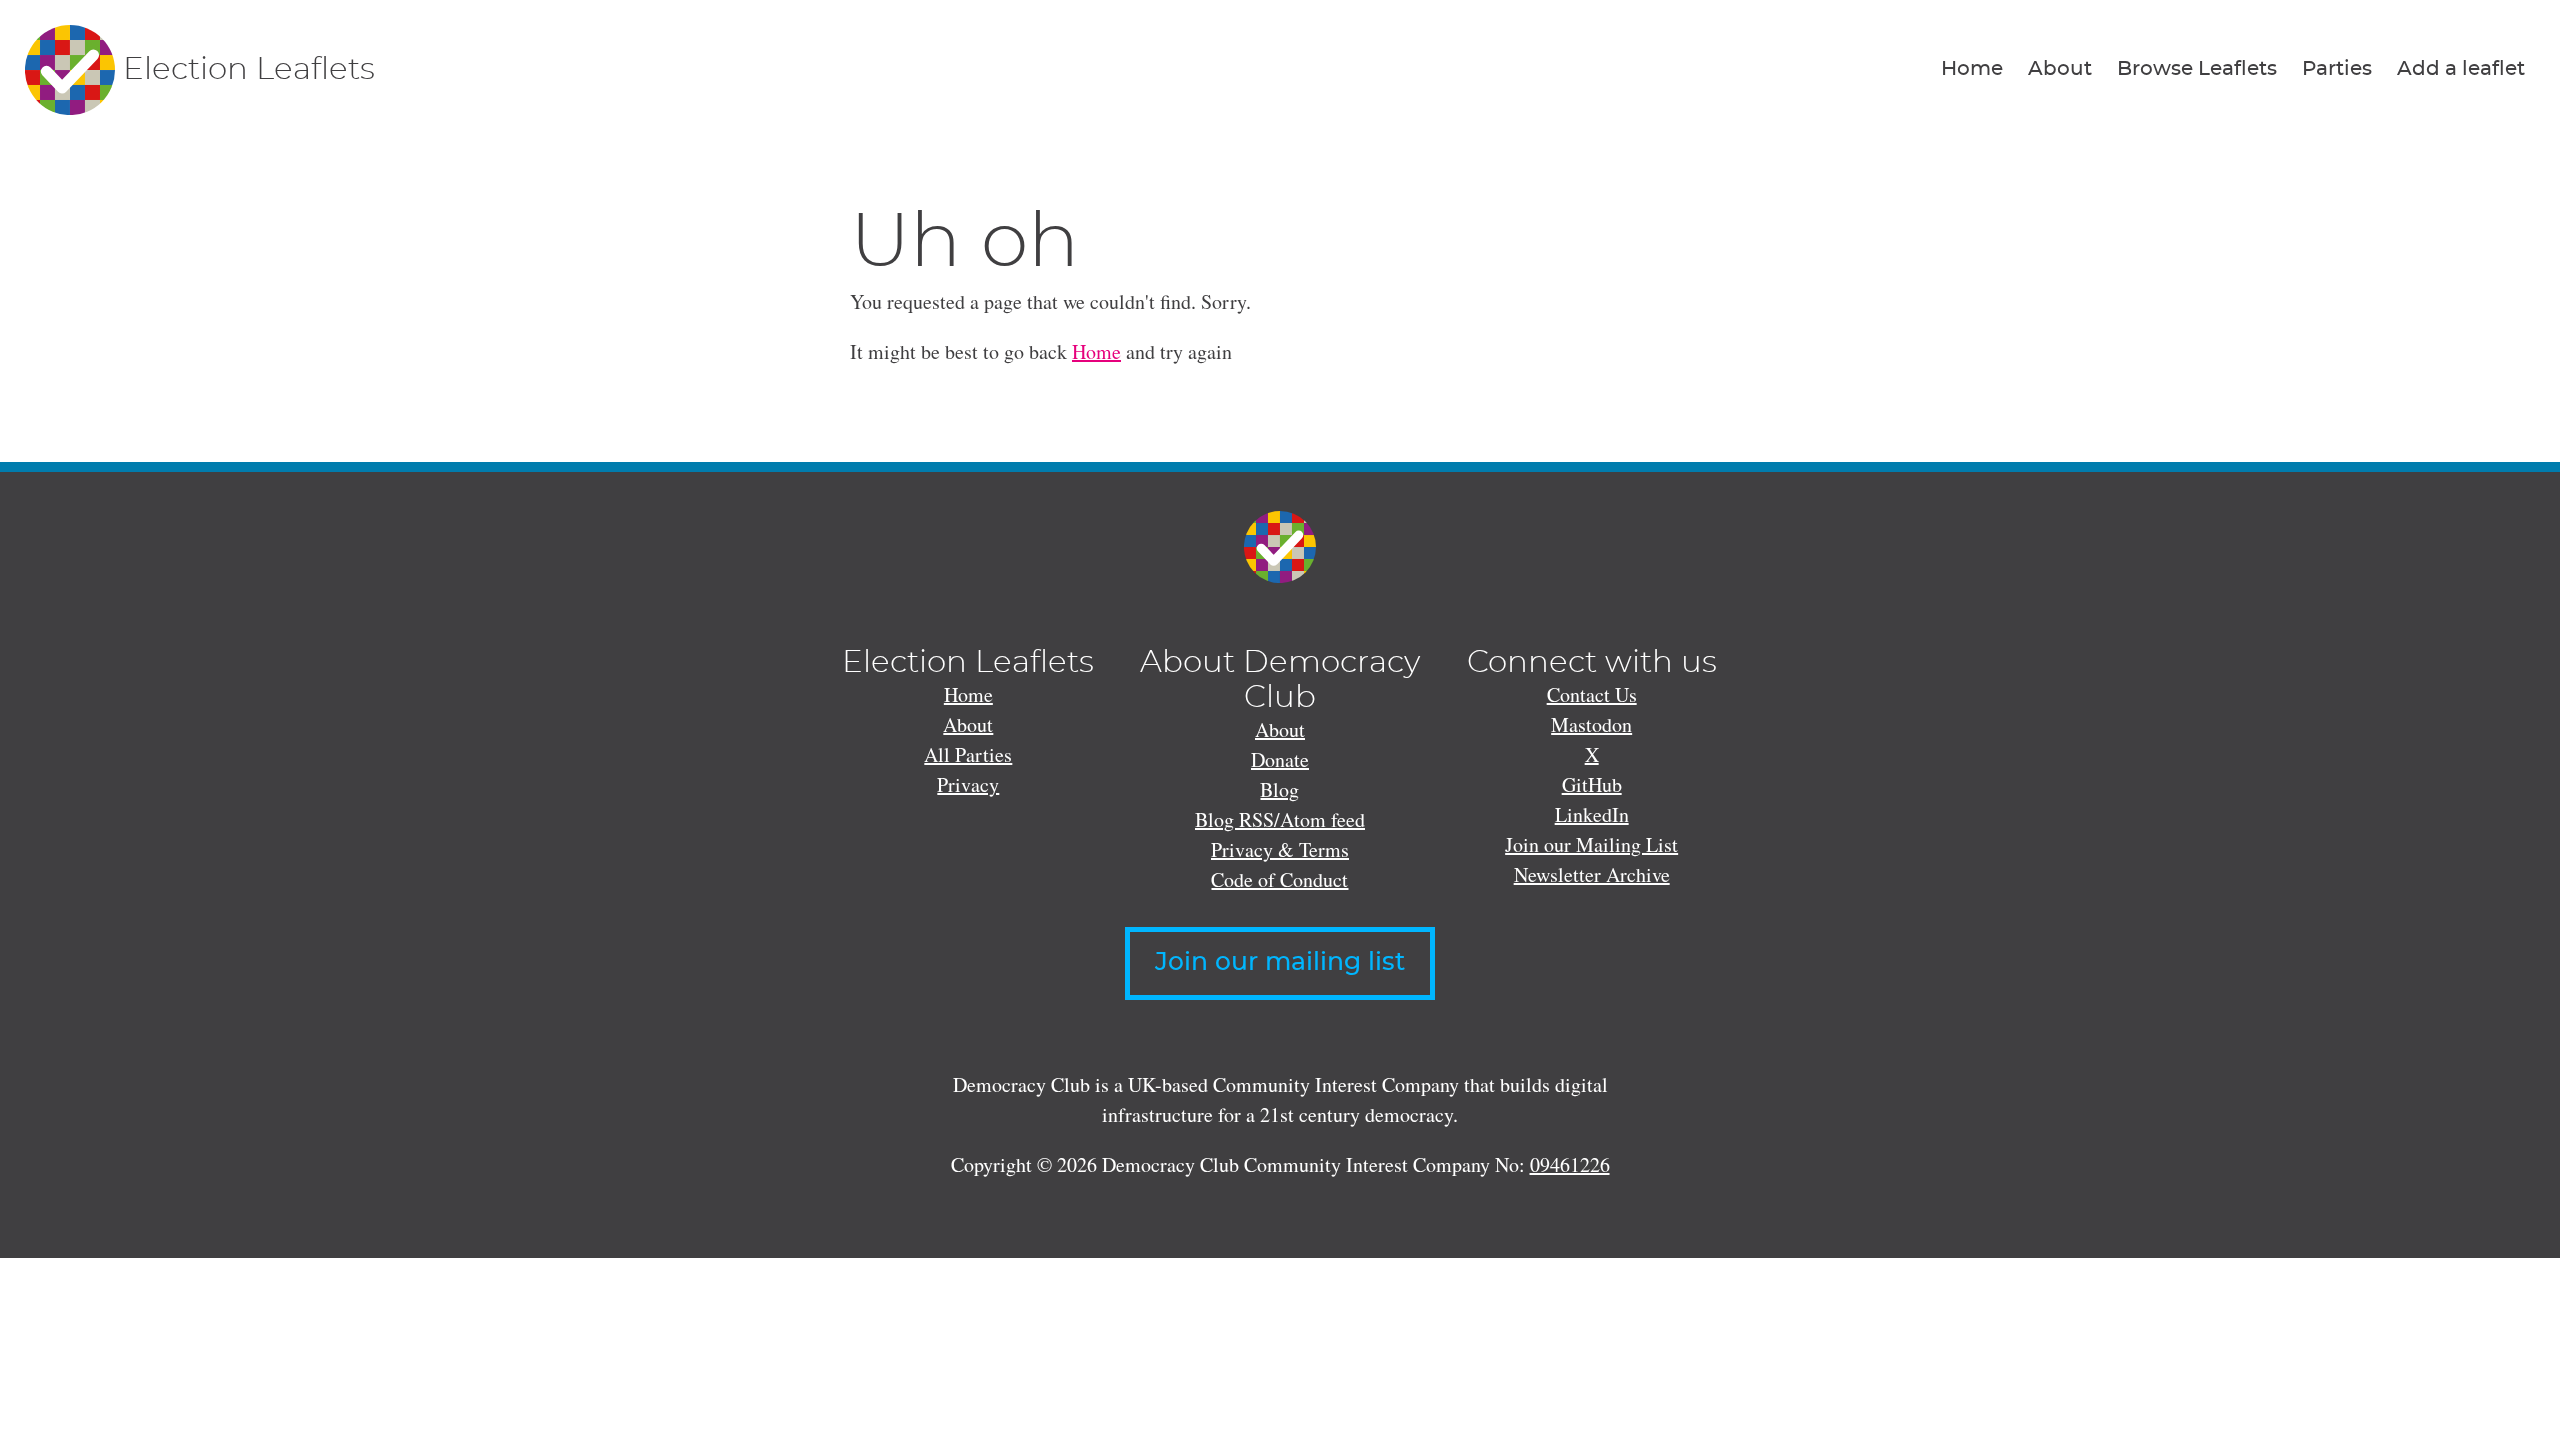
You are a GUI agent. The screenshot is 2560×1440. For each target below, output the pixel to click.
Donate (1280, 759)
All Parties (968, 754)
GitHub (1592, 784)
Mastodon (1591, 724)
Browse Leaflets (2197, 69)
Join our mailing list (1280, 962)
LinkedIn (1592, 814)
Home (1972, 69)
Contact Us (1592, 694)
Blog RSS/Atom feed (1280, 819)
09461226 (1570, 1164)
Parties (2337, 69)
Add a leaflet (2461, 69)
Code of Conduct (1279, 879)
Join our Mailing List (1591, 844)
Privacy (968, 784)
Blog (1279, 789)
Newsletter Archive (1592, 874)
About (2060, 69)
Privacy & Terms (1280, 849)
